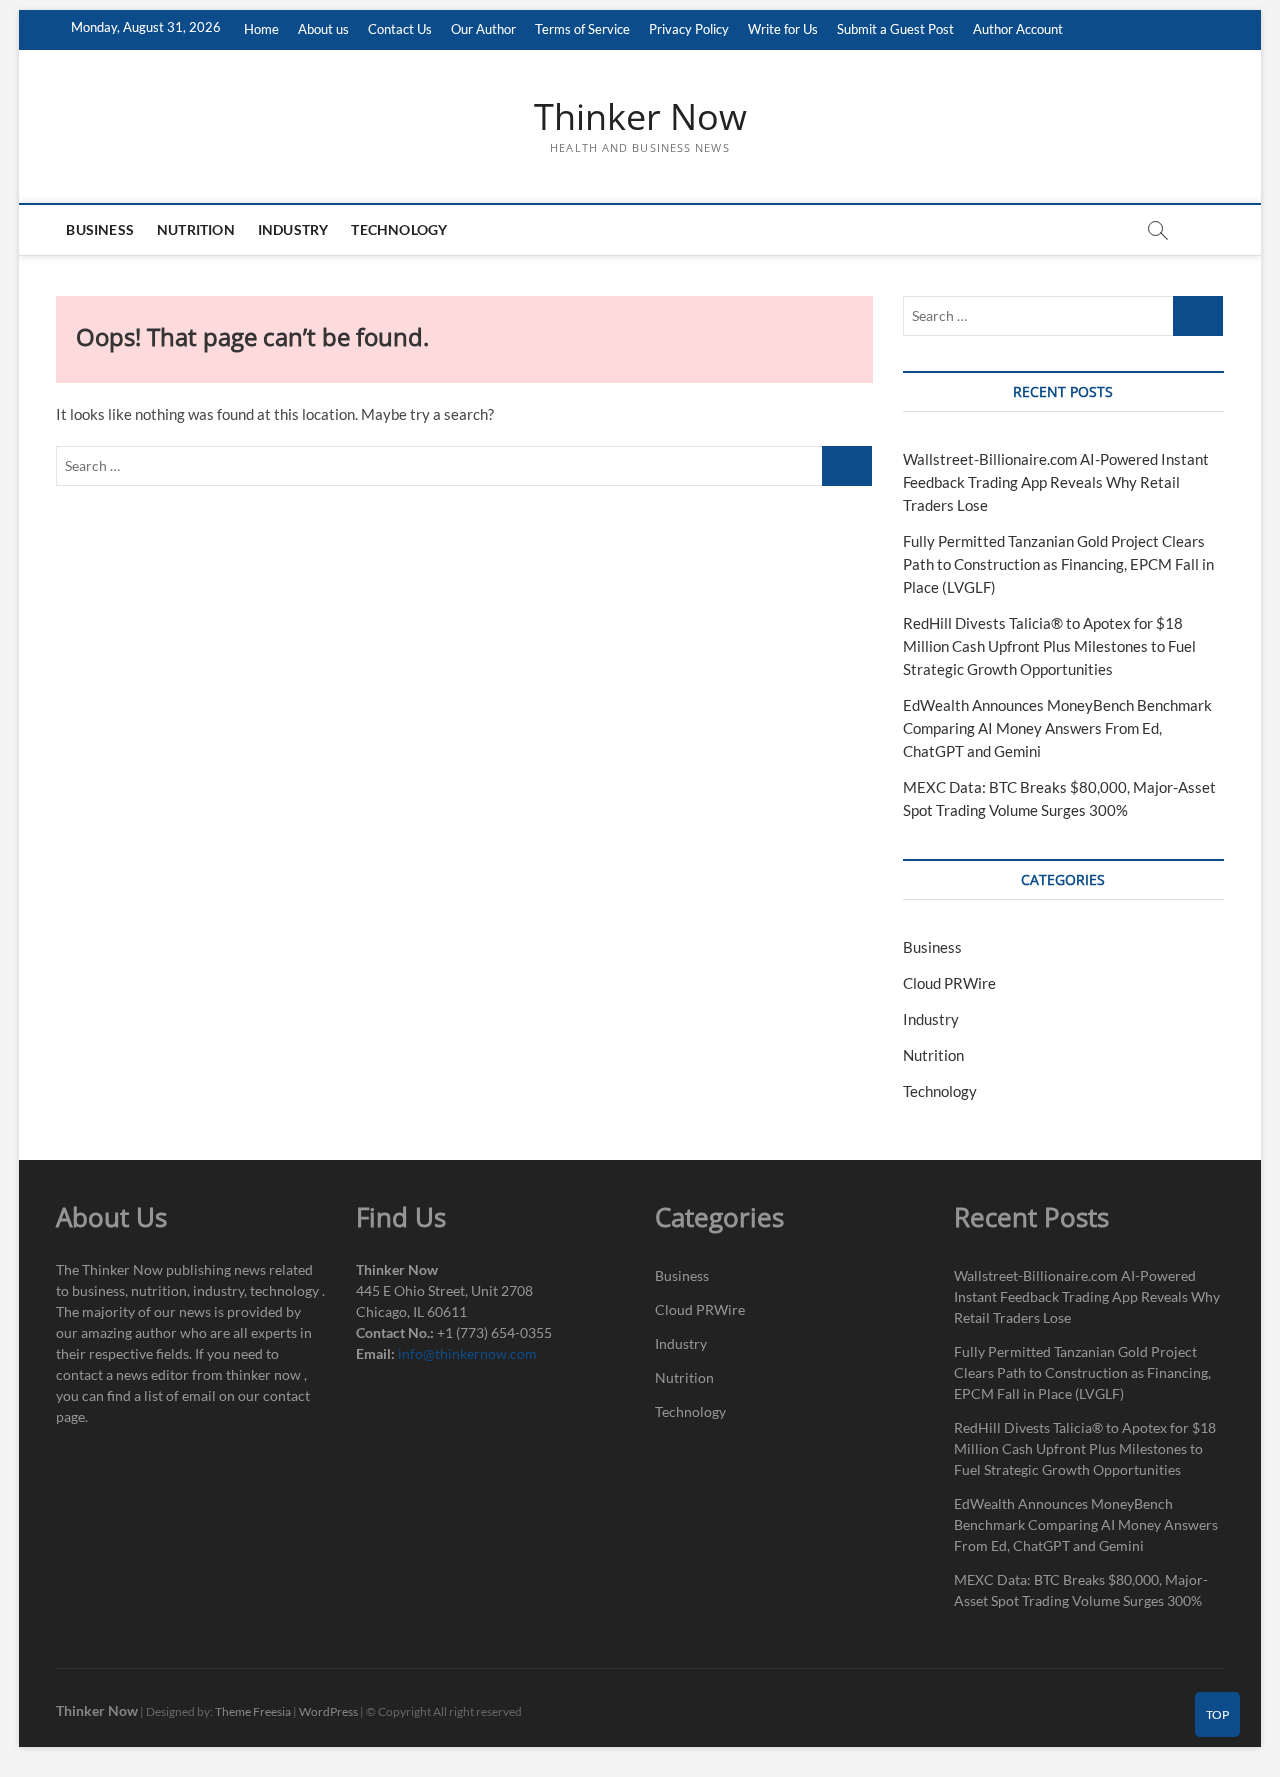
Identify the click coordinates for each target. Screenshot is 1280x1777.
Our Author (483, 29)
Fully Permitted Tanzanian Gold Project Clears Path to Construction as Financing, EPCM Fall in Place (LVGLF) (1058, 564)
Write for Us (783, 29)
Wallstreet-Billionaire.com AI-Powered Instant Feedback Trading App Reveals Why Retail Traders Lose (1056, 482)
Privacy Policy (689, 29)
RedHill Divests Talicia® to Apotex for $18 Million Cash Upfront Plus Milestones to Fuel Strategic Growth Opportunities (1049, 646)
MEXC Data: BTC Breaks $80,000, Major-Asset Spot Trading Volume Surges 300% (1081, 1590)
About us (323, 29)
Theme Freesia (253, 1711)
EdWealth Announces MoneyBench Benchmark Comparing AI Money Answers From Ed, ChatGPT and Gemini (1057, 728)
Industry (293, 229)
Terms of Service (582, 29)
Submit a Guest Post (895, 29)
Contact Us (400, 29)
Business (100, 229)
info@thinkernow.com (467, 1353)
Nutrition (196, 229)
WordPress (328, 1711)
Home (261, 29)
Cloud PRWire (949, 983)
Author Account (1018, 29)
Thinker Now (640, 117)
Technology (399, 229)
